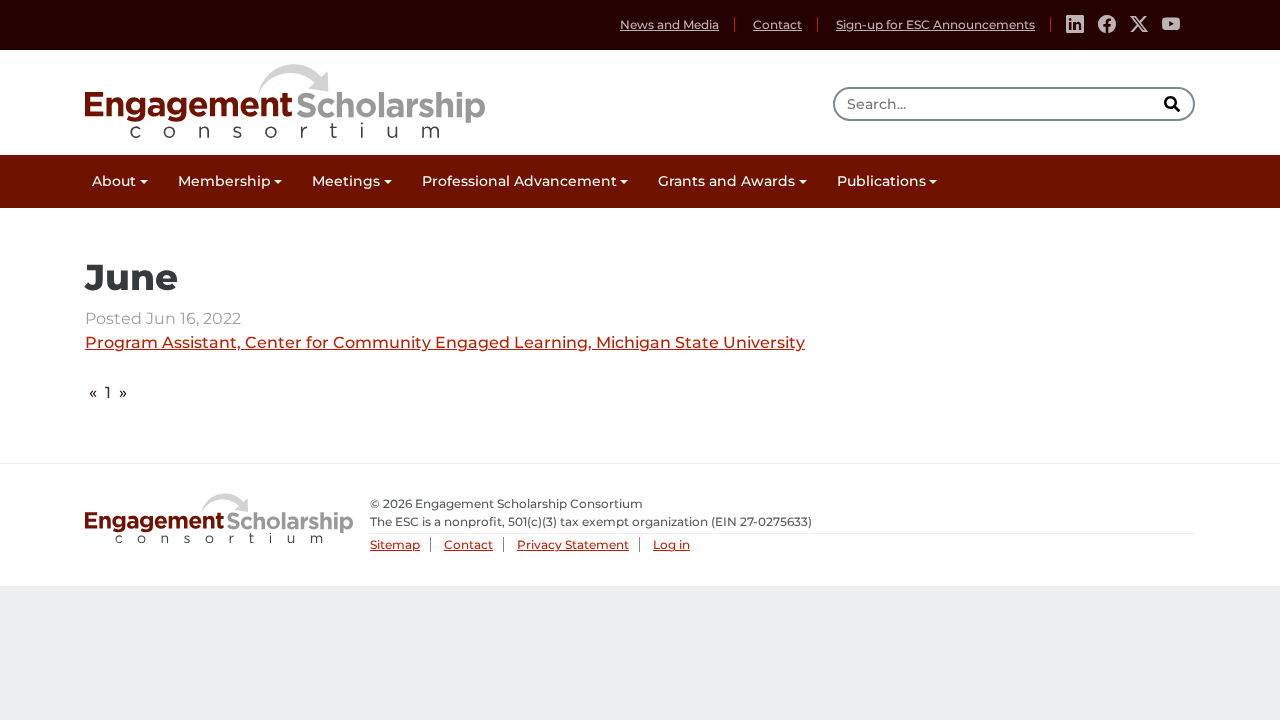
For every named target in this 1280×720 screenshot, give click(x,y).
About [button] (114, 181)
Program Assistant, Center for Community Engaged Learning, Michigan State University (445, 343)
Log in (671, 544)
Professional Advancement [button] (519, 181)
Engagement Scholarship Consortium (285, 98)
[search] (1174, 104)
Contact (777, 24)
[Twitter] (1139, 25)
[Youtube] (1171, 25)
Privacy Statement (573, 544)
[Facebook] (1107, 25)
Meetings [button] (346, 181)
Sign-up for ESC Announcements (935, 24)
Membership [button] (224, 181)
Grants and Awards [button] (726, 181)
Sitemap (395, 544)
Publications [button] (881, 181)
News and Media (669, 24)
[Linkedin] (1075, 25)
